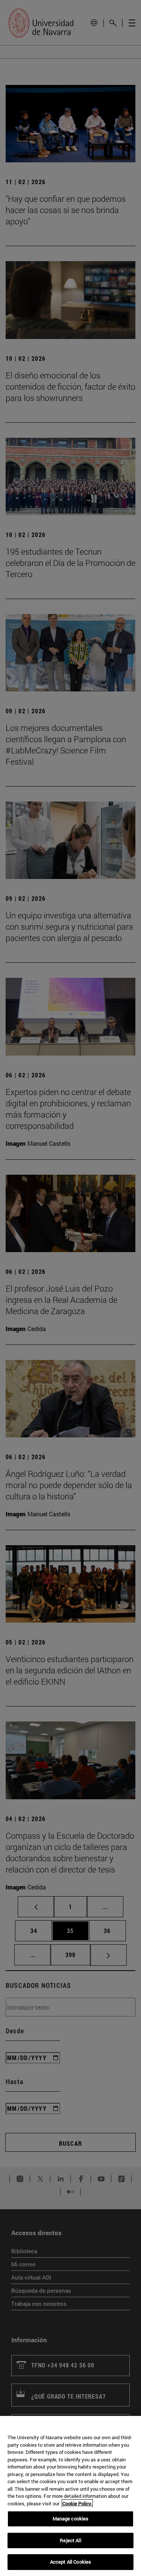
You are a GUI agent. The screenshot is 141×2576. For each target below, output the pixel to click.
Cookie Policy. (77, 2503)
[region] (70, 2496)
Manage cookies (71, 2519)
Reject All (70, 2540)
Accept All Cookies (70, 2562)
